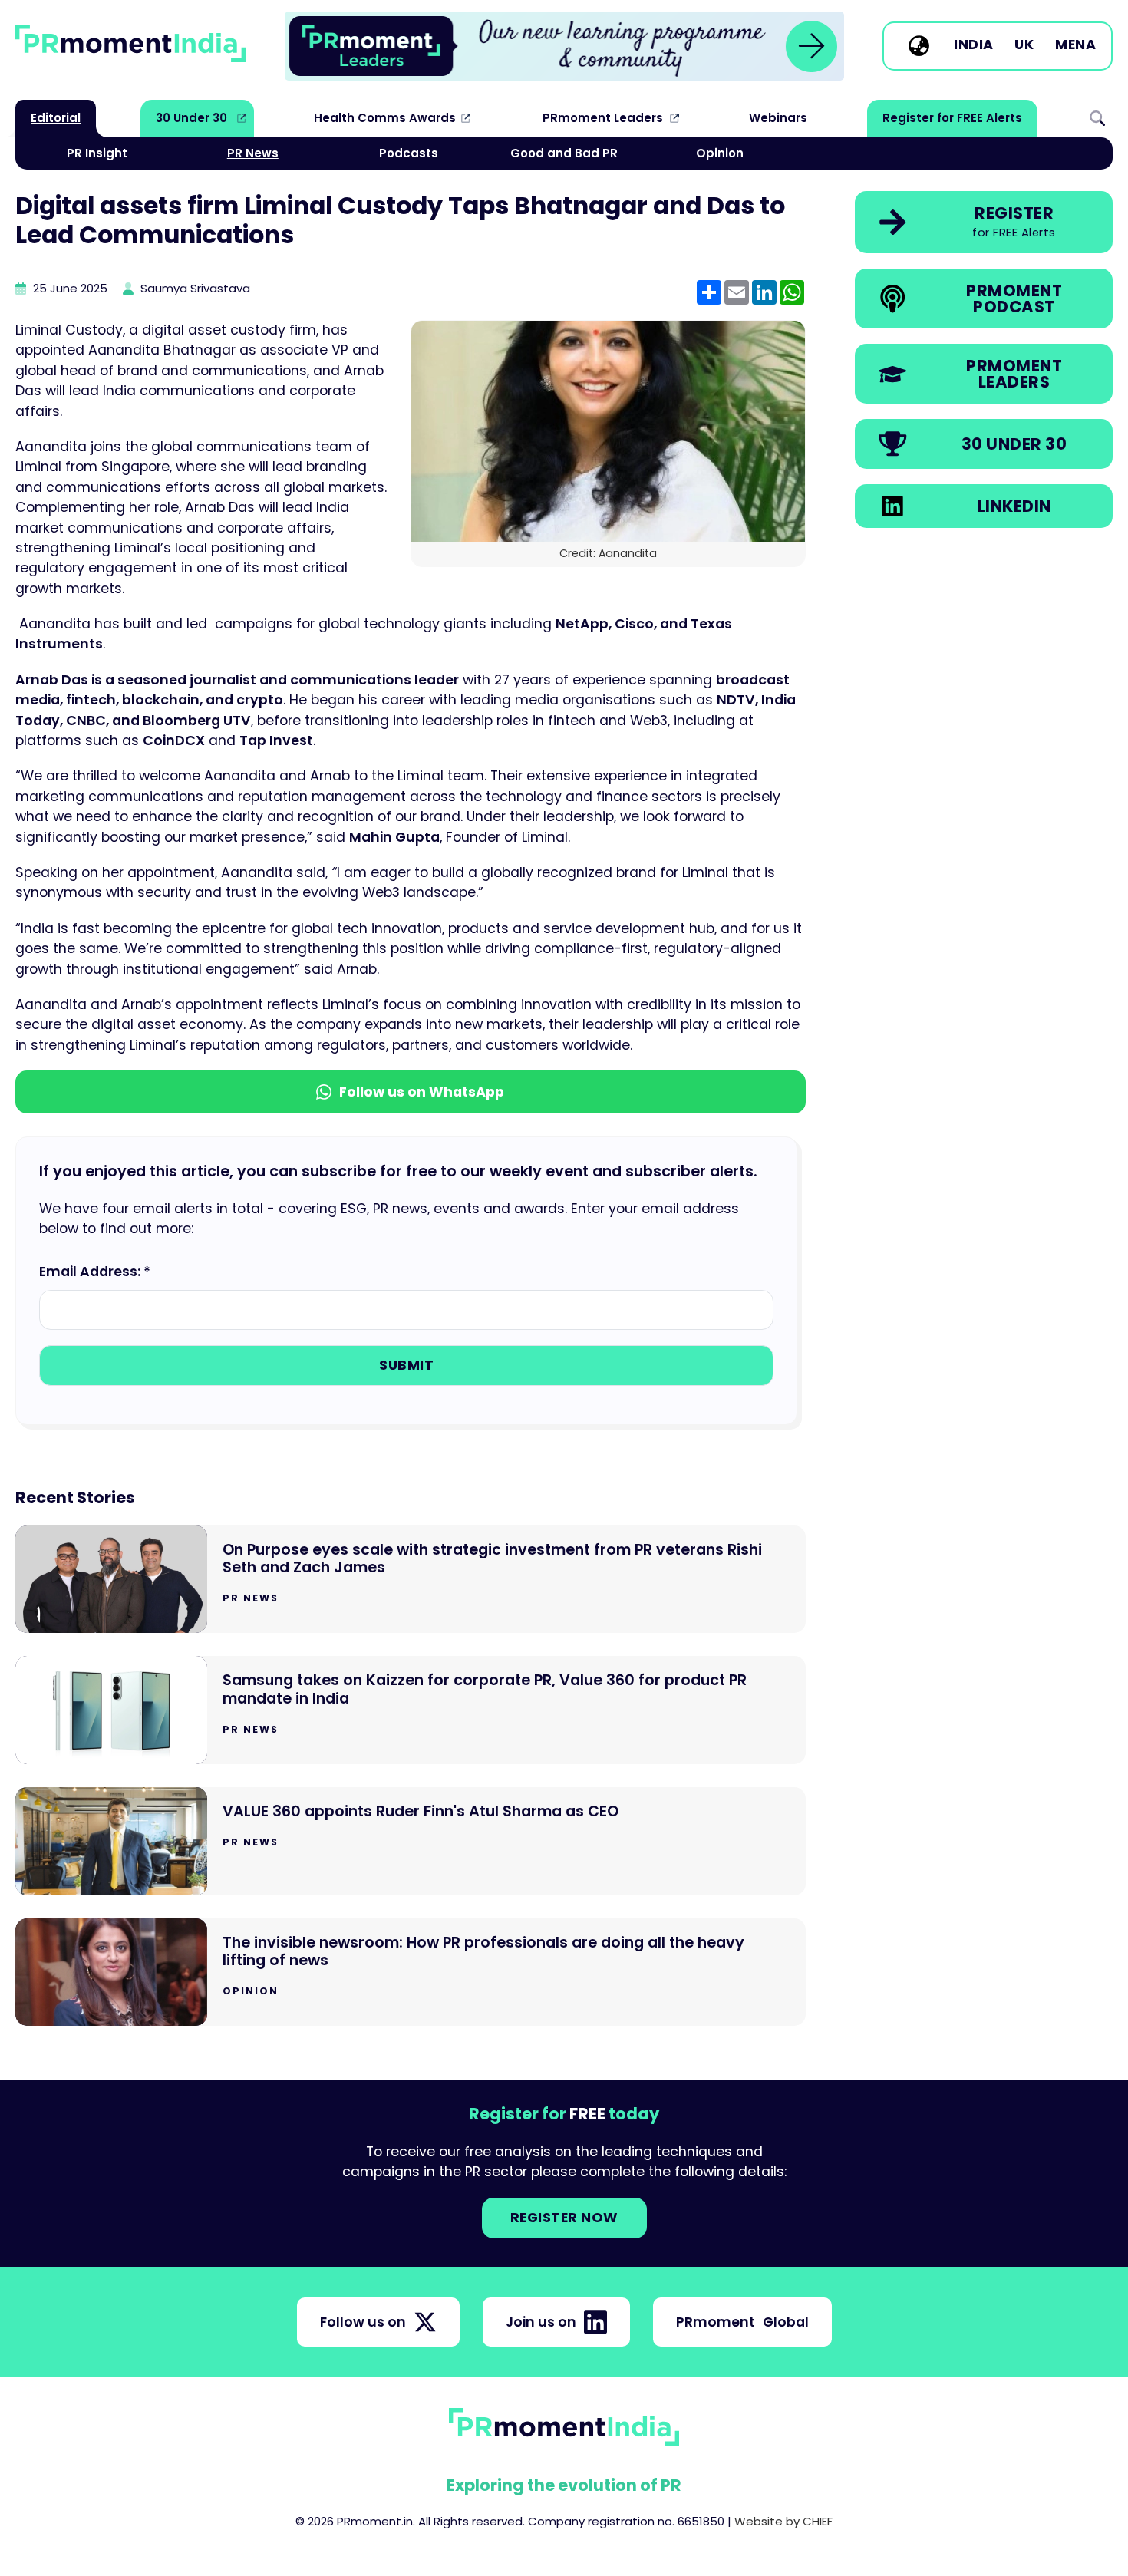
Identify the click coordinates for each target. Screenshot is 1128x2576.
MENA (1075, 45)
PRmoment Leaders (603, 118)
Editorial (56, 118)
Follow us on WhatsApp (422, 1092)
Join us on (541, 2322)
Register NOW (564, 2218)
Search (1097, 118)
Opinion (720, 153)
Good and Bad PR (564, 153)
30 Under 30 (191, 118)
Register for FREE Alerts (952, 118)
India (974, 45)
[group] (564, 46)
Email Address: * (95, 1272)
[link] (564, 46)
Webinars (778, 118)
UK (1024, 45)
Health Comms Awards (385, 118)
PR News (253, 153)
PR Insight (97, 153)
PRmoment (742, 2322)
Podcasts (409, 153)
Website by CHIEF (783, 2521)
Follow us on (363, 2322)
